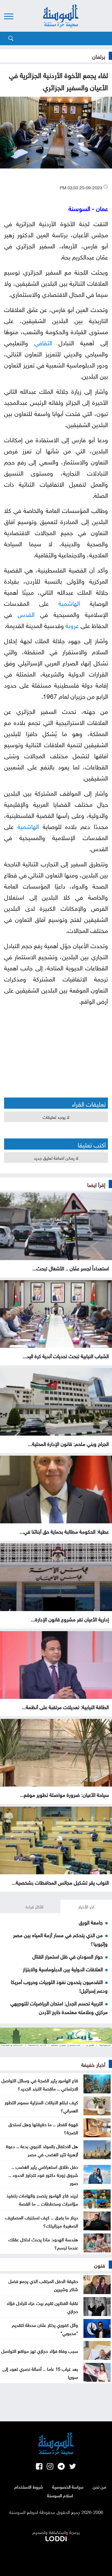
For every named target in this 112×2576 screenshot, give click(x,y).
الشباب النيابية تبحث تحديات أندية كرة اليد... (66, 1355)
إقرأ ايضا (96, 1184)
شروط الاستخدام (29, 2486)
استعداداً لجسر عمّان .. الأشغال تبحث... (71, 1268)
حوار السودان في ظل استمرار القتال (68, 1956)
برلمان (99, 56)
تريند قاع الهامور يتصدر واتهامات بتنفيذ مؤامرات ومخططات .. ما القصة (42, 2199)
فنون (100, 2265)
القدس (26, 614)
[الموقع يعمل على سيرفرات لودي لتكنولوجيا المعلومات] (56, 2538)
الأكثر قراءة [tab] (35, 1906)
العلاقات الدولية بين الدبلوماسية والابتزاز (63, 1969)
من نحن (99, 2486)
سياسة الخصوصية (68, 2486)
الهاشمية (69, 602)
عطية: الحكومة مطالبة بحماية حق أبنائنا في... (64, 1531)
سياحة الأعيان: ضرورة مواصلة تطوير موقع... (64, 1794)
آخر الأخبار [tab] (86, 1906)
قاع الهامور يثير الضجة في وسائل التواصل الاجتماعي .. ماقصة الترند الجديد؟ (40, 2084)
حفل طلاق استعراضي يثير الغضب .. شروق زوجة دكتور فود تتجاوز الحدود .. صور (43, 2174)
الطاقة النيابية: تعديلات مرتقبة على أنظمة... (65, 1706)
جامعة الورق (91, 1922)
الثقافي (43, 342)
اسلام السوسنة (60, 2495)
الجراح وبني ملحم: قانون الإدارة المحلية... (68, 1443)
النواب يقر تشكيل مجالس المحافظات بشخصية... (60, 1882)
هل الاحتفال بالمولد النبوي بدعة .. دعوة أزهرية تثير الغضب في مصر (42, 2150)
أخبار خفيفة (93, 2064)
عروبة (72, 625)
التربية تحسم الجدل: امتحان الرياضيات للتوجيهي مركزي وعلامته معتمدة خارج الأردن (59, 2007)
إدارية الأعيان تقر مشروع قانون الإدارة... (70, 1619)
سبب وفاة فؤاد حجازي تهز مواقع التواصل (40, 2350)
